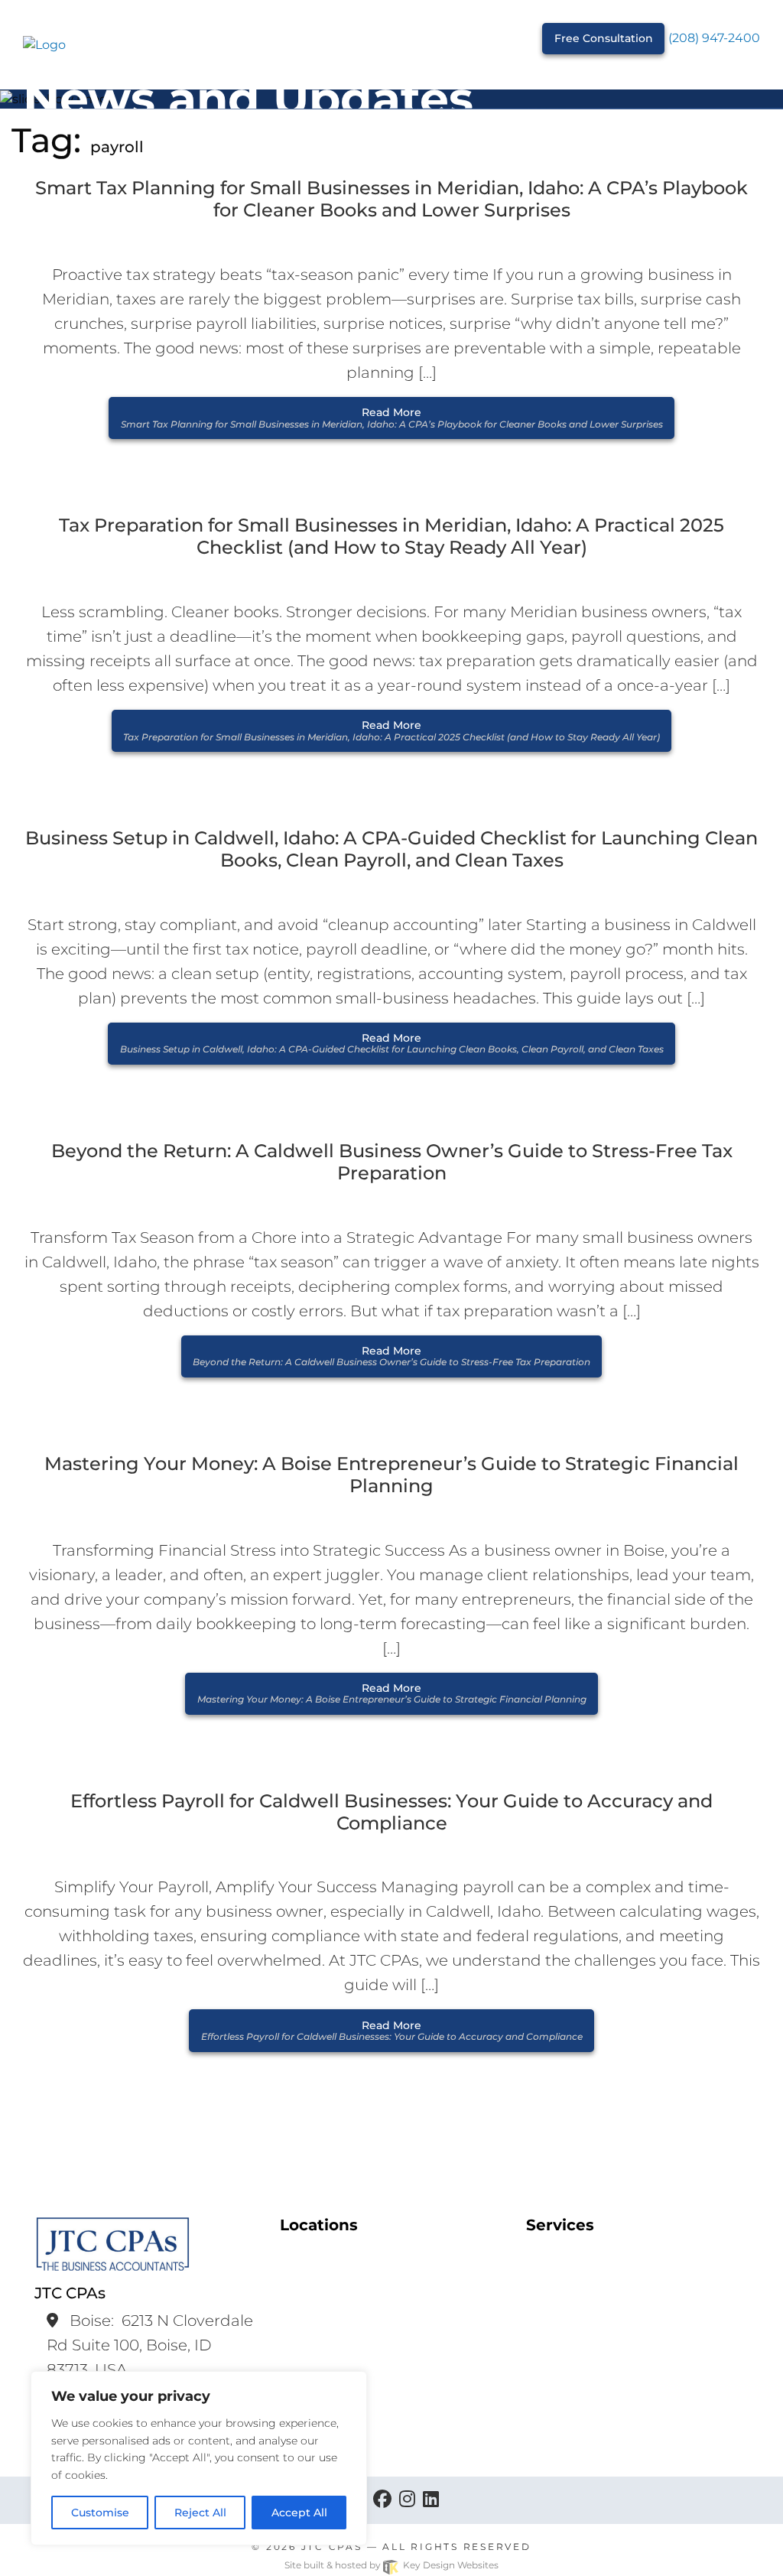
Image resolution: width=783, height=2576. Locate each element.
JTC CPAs (332, 2547)
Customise (100, 2513)
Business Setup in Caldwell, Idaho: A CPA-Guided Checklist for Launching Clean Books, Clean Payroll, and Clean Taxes (391, 849)
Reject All (200, 2513)
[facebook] (382, 2500)
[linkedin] (431, 2500)
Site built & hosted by (391, 2565)
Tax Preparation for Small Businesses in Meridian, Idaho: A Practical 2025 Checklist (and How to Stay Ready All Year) (391, 537)
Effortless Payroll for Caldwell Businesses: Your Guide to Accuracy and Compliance (391, 1812)
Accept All (299, 2513)
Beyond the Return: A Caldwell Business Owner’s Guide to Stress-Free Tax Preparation (392, 1162)
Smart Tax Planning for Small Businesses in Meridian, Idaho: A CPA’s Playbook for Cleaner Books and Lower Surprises (391, 199)
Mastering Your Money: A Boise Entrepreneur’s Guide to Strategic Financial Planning (391, 1475)
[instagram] (407, 2500)
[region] (199, 2458)
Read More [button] (392, 417)
